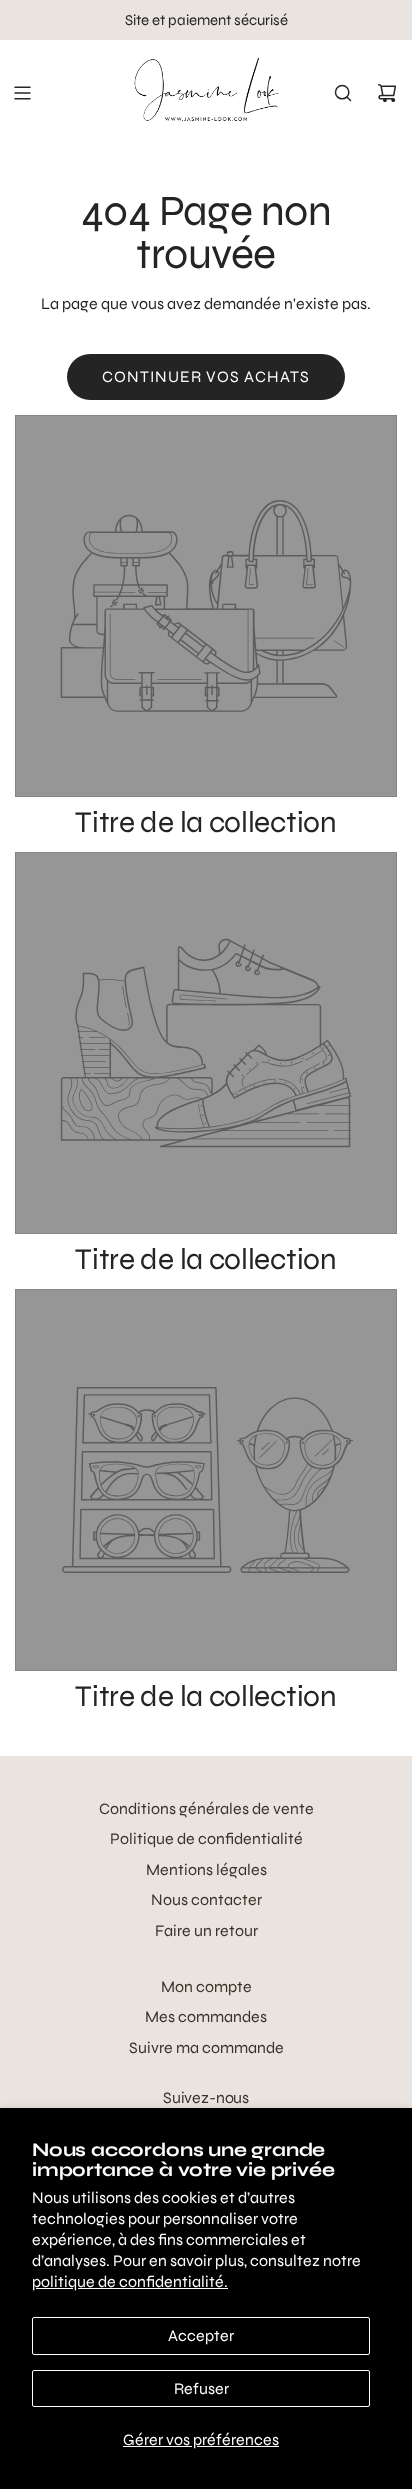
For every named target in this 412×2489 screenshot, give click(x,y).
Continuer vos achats (206, 376)
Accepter (201, 2335)
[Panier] (387, 93)
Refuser (201, 2388)
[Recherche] (343, 93)
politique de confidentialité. (130, 2281)
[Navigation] (22, 93)
